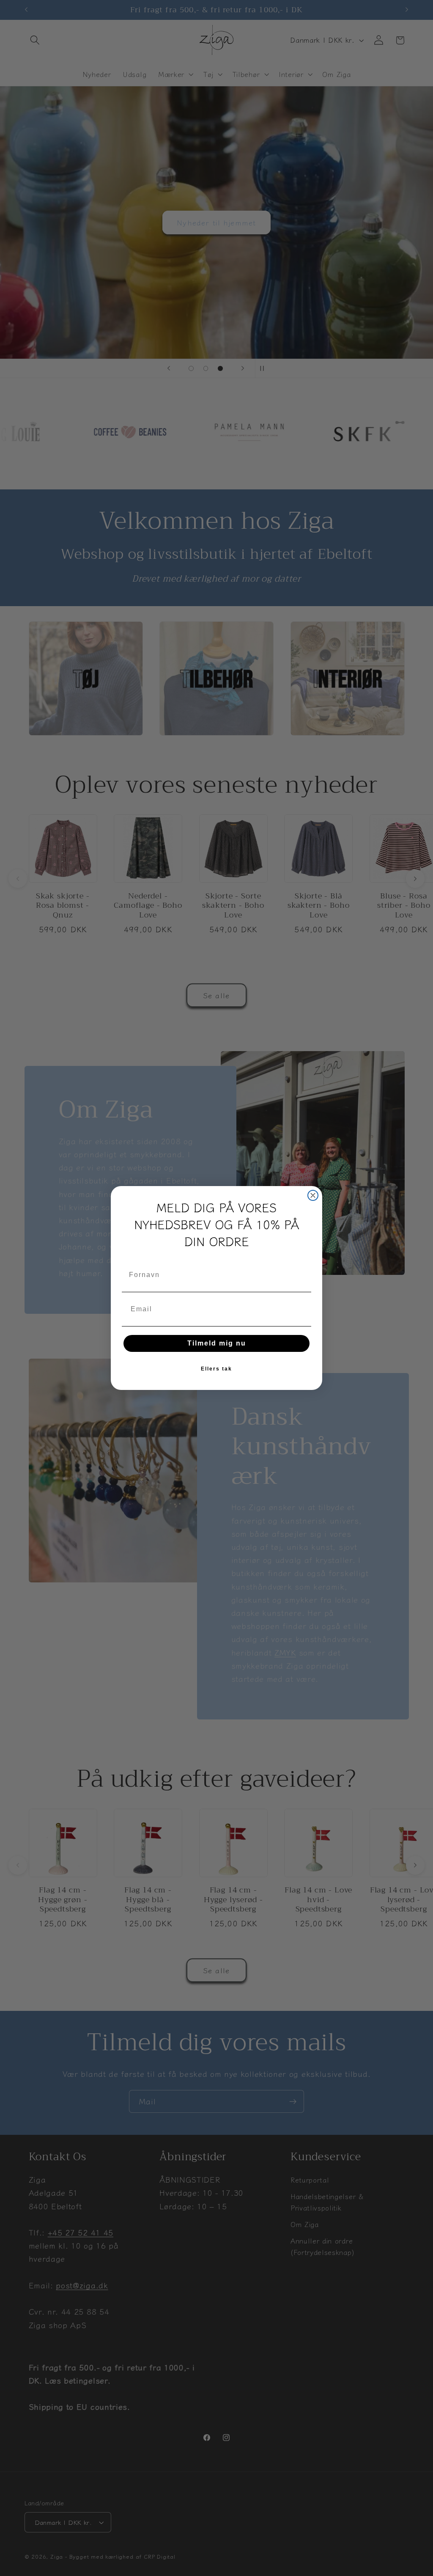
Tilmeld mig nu (217, 1343)
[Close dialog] (313, 1195)
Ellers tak (216, 1369)
